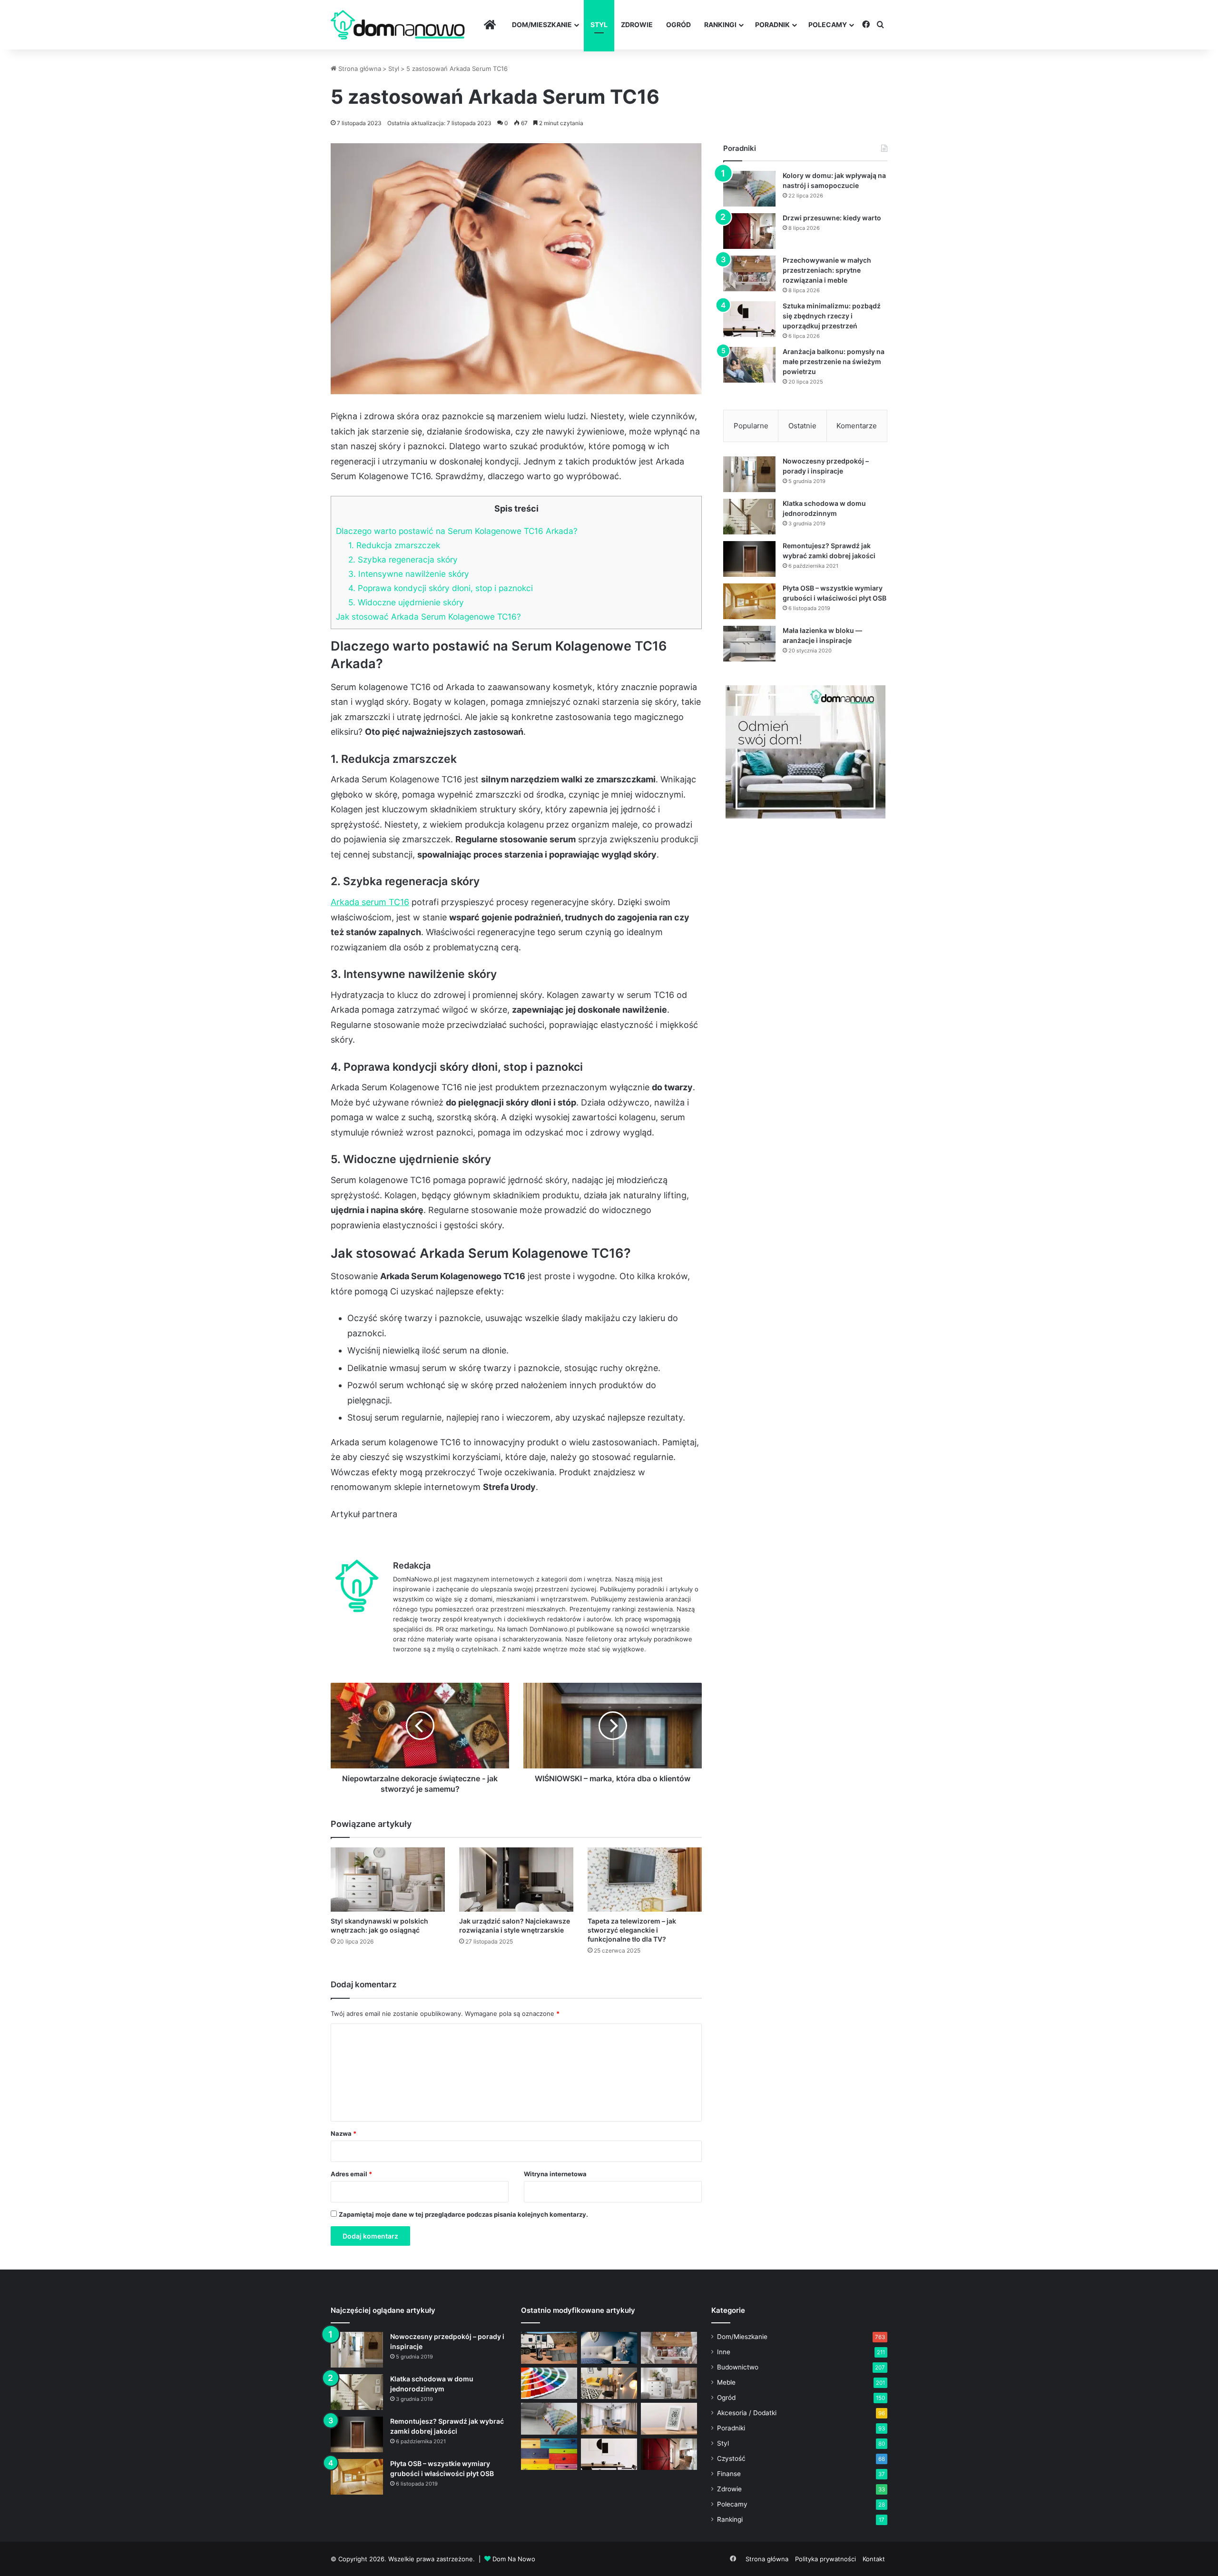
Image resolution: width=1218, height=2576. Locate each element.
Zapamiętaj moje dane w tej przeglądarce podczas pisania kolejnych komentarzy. (463, 2214)
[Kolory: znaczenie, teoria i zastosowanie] (549, 2384)
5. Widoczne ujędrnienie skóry (406, 602)
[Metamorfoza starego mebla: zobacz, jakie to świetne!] (549, 2454)
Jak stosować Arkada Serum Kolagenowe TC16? (428, 617)
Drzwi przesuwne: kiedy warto (832, 218)
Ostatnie (802, 426)
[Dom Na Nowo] (398, 25)
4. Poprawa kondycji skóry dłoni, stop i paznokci (441, 588)
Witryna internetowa (555, 2174)
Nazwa (344, 2133)
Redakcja (412, 1565)
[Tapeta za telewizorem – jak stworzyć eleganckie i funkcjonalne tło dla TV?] (645, 1880)
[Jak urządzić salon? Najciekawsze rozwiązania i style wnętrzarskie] (516, 1880)
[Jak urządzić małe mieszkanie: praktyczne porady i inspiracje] (609, 2384)
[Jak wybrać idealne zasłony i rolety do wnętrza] (609, 2419)
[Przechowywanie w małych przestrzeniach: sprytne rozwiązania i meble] (749, 273)
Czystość (731, 2458)
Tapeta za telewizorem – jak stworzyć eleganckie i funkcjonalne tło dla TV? (632, 1930)
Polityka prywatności (825, 2559)
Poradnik (772, 25)
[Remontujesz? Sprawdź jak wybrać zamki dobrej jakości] (749, 559)
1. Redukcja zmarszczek (394, 545)
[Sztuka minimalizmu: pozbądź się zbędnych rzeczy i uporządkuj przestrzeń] (749, 319)
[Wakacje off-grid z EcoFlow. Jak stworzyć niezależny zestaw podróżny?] (549, 2348)
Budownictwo (738, 2367)
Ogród (678, 25)
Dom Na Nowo (514, 2559)
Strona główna (359, 69)
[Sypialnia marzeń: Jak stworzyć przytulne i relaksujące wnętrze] (609, 2348)
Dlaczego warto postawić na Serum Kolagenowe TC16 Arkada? (457, 531)
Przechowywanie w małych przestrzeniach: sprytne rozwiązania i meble (827, 270)
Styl (599, 25)
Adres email (351, 2174)
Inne (724, 2352)
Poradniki (731, 2428)
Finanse (729, 2474)
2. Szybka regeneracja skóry (403, 559)
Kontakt (874, 2559)
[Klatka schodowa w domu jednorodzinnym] (749, 517)
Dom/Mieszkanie (542, 25)
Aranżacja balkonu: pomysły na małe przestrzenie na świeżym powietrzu (834, 361)
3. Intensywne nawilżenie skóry (409, 574)
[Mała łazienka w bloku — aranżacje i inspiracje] (749, 644)
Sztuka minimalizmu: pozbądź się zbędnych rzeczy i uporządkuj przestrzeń (832, 316)
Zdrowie (637, 25)
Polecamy (828, 25)
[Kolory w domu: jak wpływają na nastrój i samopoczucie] (749, 189)
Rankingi (720, 25)
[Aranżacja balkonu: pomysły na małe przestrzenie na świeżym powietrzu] (749, 365)
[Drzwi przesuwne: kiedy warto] (749, 231)
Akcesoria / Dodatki (747, 2413)
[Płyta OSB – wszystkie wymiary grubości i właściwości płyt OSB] (749, 601)
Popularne (751, 426)
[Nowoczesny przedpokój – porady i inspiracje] (749, 474)
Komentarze (857, 426)
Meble (726, 2382)
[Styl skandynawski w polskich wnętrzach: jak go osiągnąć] (388, 1880)
